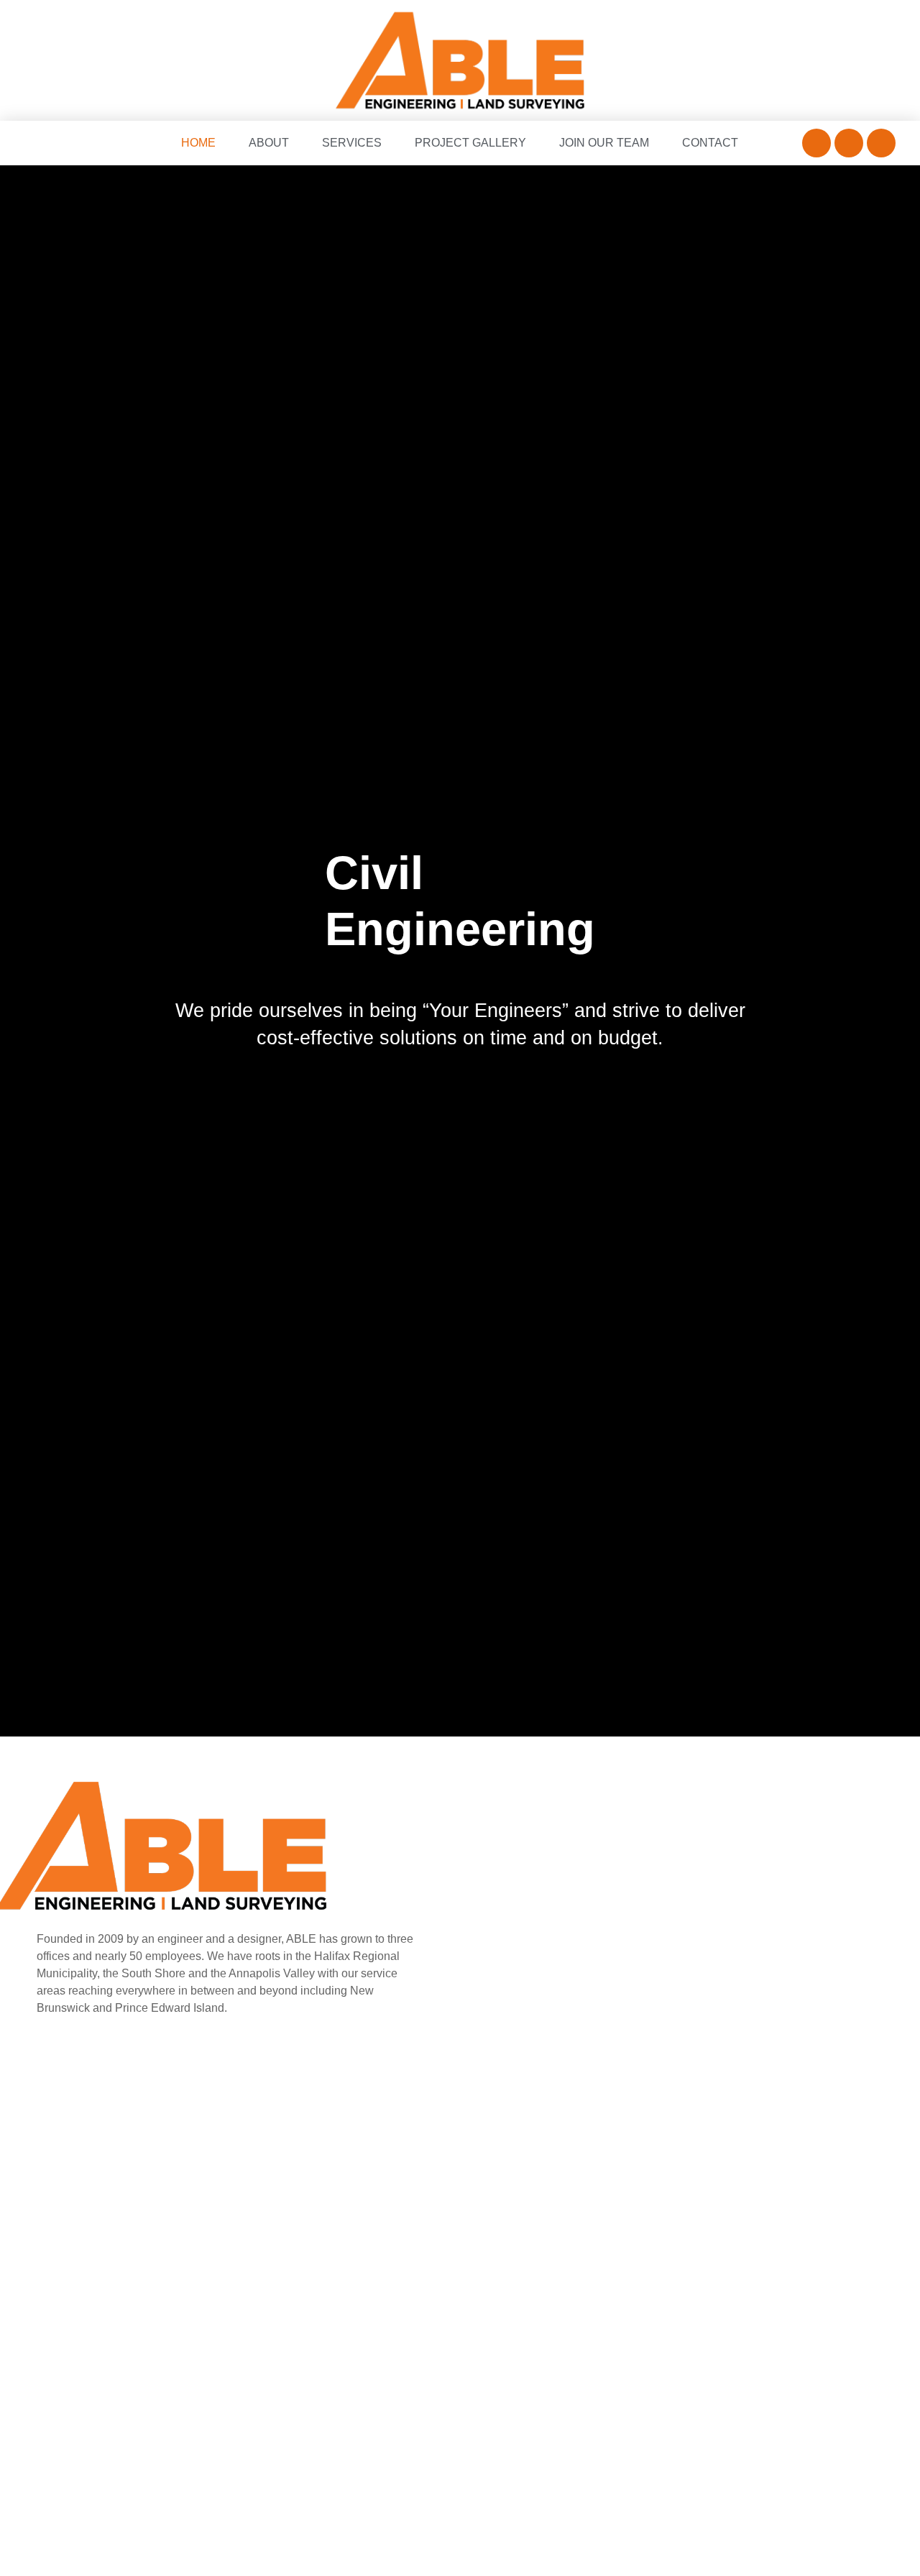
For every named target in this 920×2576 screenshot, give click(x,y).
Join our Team (604, 143)
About (269, 143)
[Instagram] (881, 143)
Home (198, 143)
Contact (710, 143)
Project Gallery (470, 143)
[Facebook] (816, 143)
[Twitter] (849, 143)
